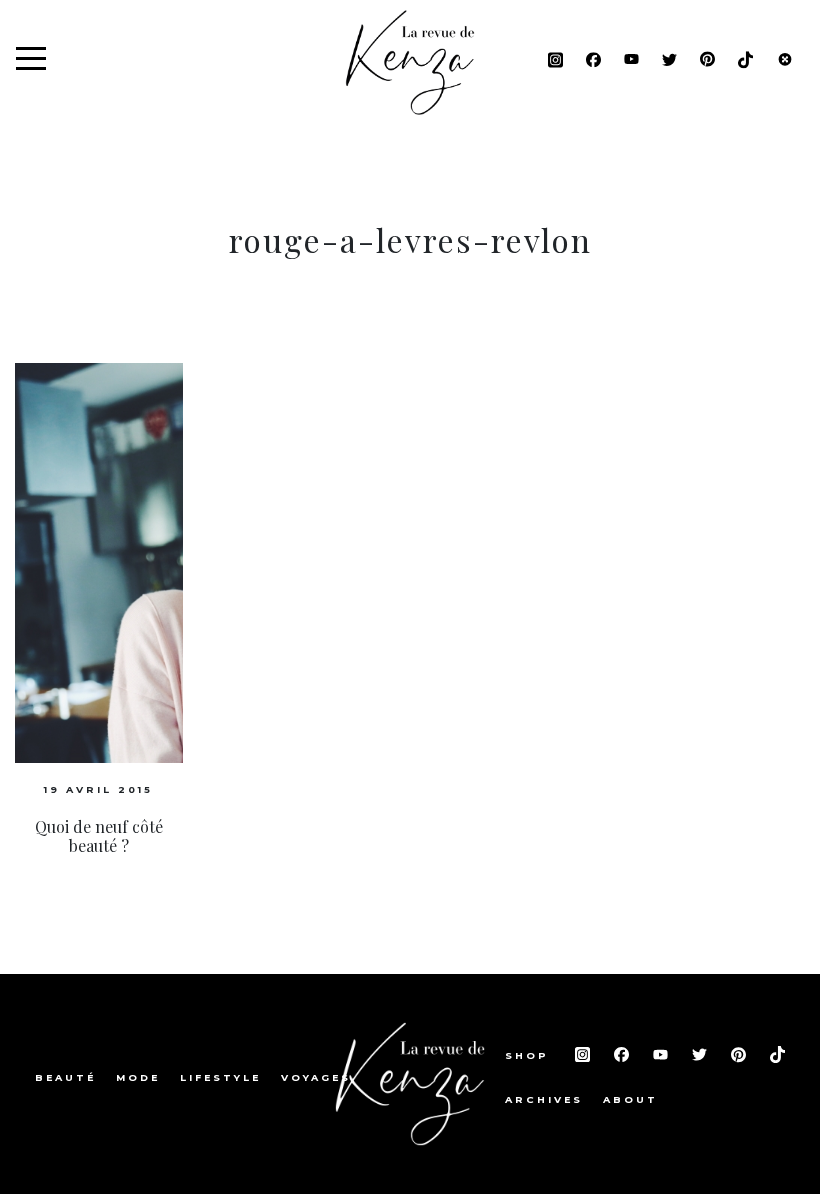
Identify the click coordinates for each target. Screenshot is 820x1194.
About (630, 1099)
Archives (544, 1099)
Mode (138, 1077)
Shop (530, 1055)
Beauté (65, 1077)
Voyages (316, 1077)
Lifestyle (220, 1077)
